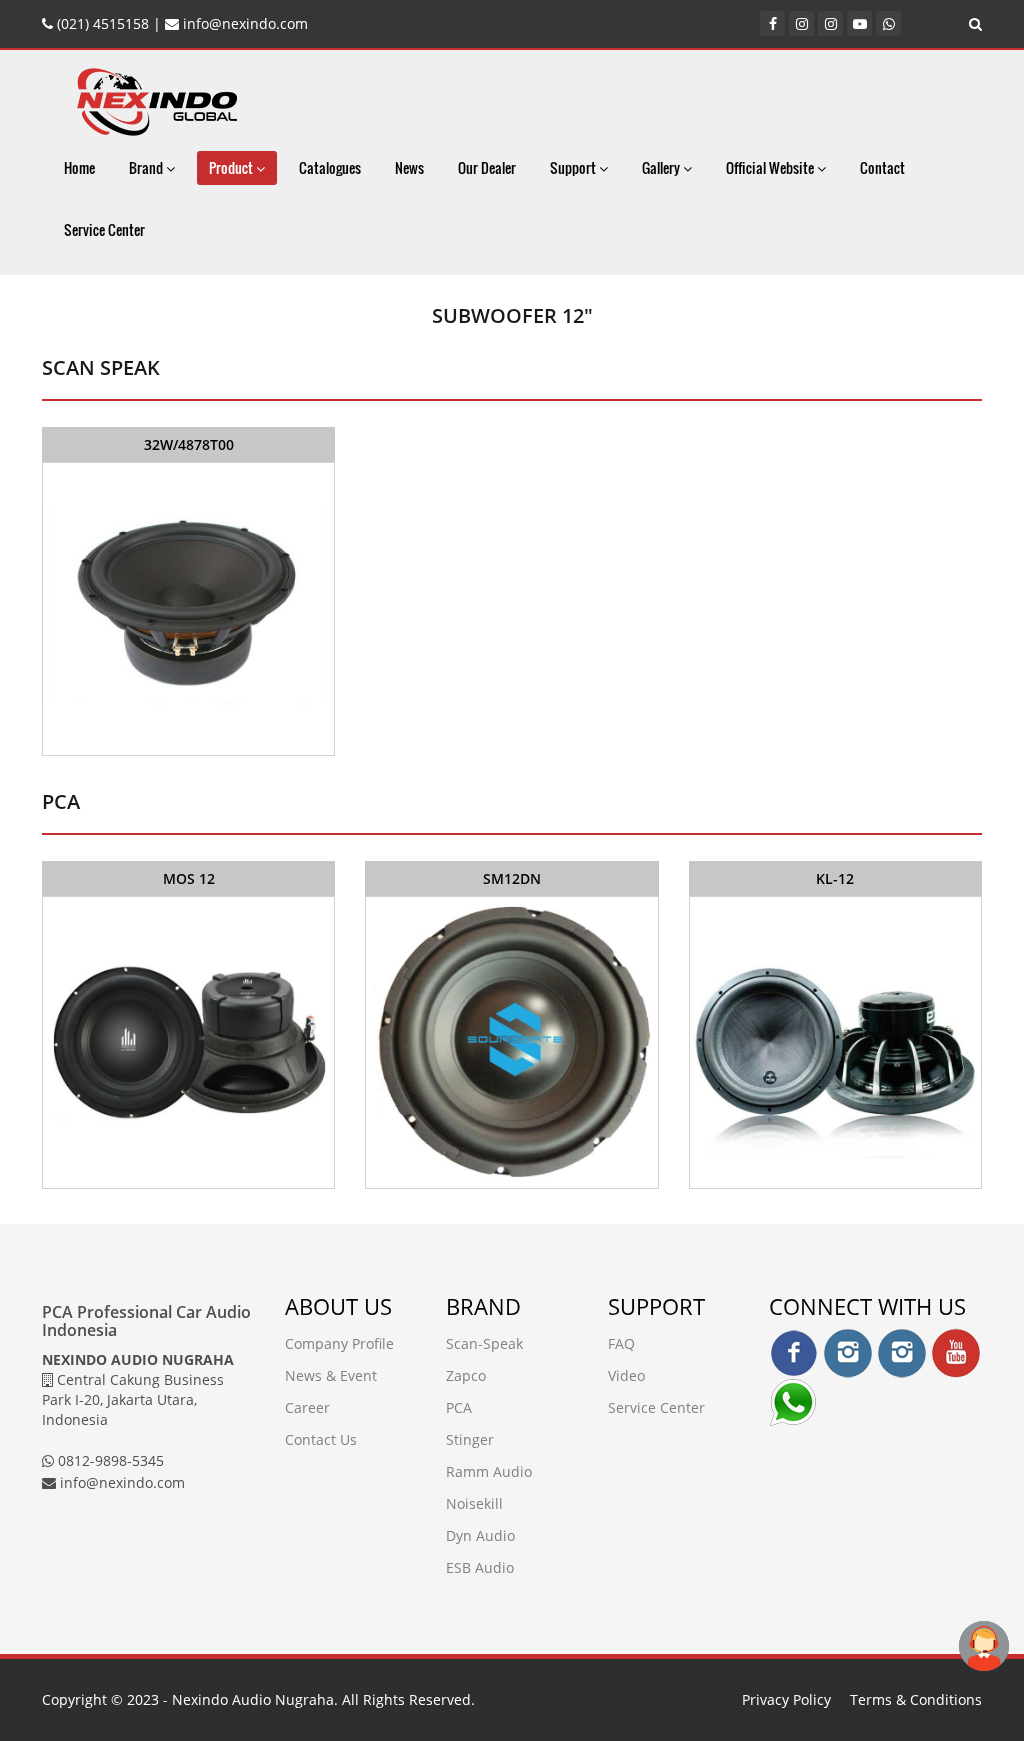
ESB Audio (480, 1567)
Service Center (104, 229)
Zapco (466, 1375)
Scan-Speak (484, 1343)
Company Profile (339, 1343)
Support (574, 167)
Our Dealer (487, 167)
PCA (459, 1407)
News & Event (331, 1375)
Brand (147, 167)
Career (307, 1407)
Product (232, 167)
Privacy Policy (786, 1699)
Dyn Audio (480, 1535)
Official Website (771, 167)
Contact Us (321, 1439)
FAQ (621, 1343)
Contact (882, 167)
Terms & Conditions (916, 1699)
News (409, 167)
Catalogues (330, 167)
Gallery (662, 167)
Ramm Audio (489, 1471)
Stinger (470, 1439)
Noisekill (474, 1503)
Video (626, 1375)
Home (79, 167)
